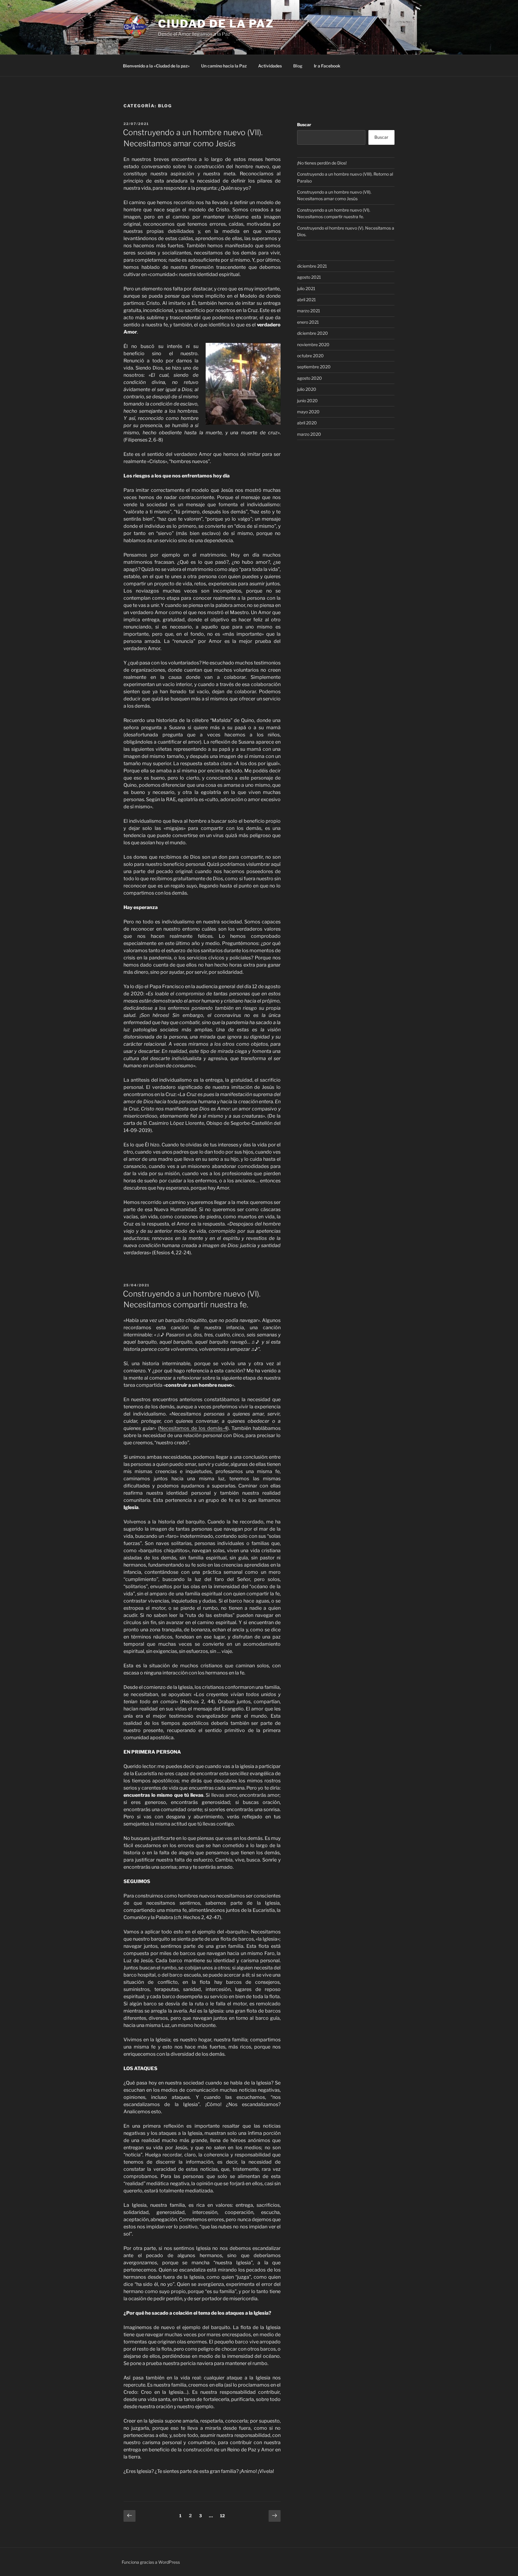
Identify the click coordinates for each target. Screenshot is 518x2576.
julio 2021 (306, 288)
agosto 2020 (310, 378)
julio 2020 (307, 389)
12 (224, 2515)
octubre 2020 (310, 356)
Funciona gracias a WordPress (151, 2562)
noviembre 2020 (313, 345)
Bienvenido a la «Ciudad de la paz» (156, 66)
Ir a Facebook (327, 66)
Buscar (304, 125)
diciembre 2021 (312, 266)
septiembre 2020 (314, 367)
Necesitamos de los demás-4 (193, 1428)
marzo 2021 (309, 311)
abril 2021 (307, 300)
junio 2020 (307, 401)
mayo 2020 (308, 412)
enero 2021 (308, 322)
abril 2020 (307, 423)
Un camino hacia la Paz (224, 66)
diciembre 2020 (313, 333)
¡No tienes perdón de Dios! (322, 163)
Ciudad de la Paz (216, 24)
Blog (298, 66)
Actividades (270, 66)
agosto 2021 (309, 277)
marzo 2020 (309, 434)
